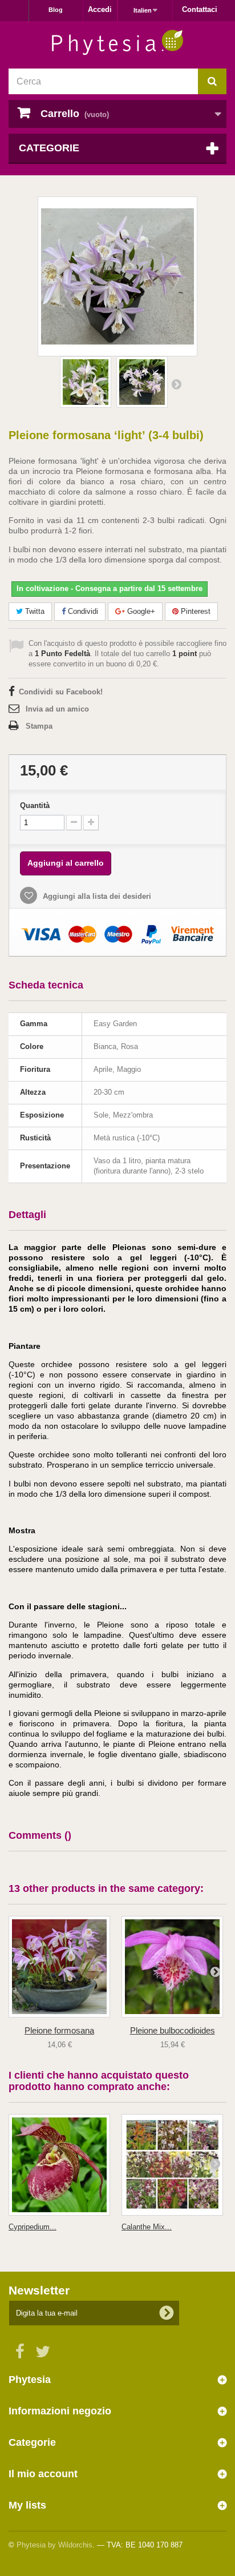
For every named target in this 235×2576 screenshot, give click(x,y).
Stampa (39, 726)
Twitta (34, 611)
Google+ (140, 611)
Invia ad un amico (57, 709)
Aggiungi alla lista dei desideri (96, 896)
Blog (56, 10)
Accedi (100, 9)
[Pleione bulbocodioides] (172, 1967)
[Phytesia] (117, 43)
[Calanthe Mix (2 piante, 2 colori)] (172, 2165)
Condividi (82, 611)
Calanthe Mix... (147, 2227)
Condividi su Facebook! (61, 692)
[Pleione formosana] (59, 1967)
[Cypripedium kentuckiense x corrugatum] (59, 2165)
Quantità (35, 805)
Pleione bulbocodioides (173, 2030)
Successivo (176, 384)
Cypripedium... (33, 2227)
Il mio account (43, 2474)
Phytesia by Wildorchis (54, 2545)
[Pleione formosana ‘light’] (86, 382)
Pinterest (195, 611)
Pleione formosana (59, 2030)
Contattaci (200, 9)
